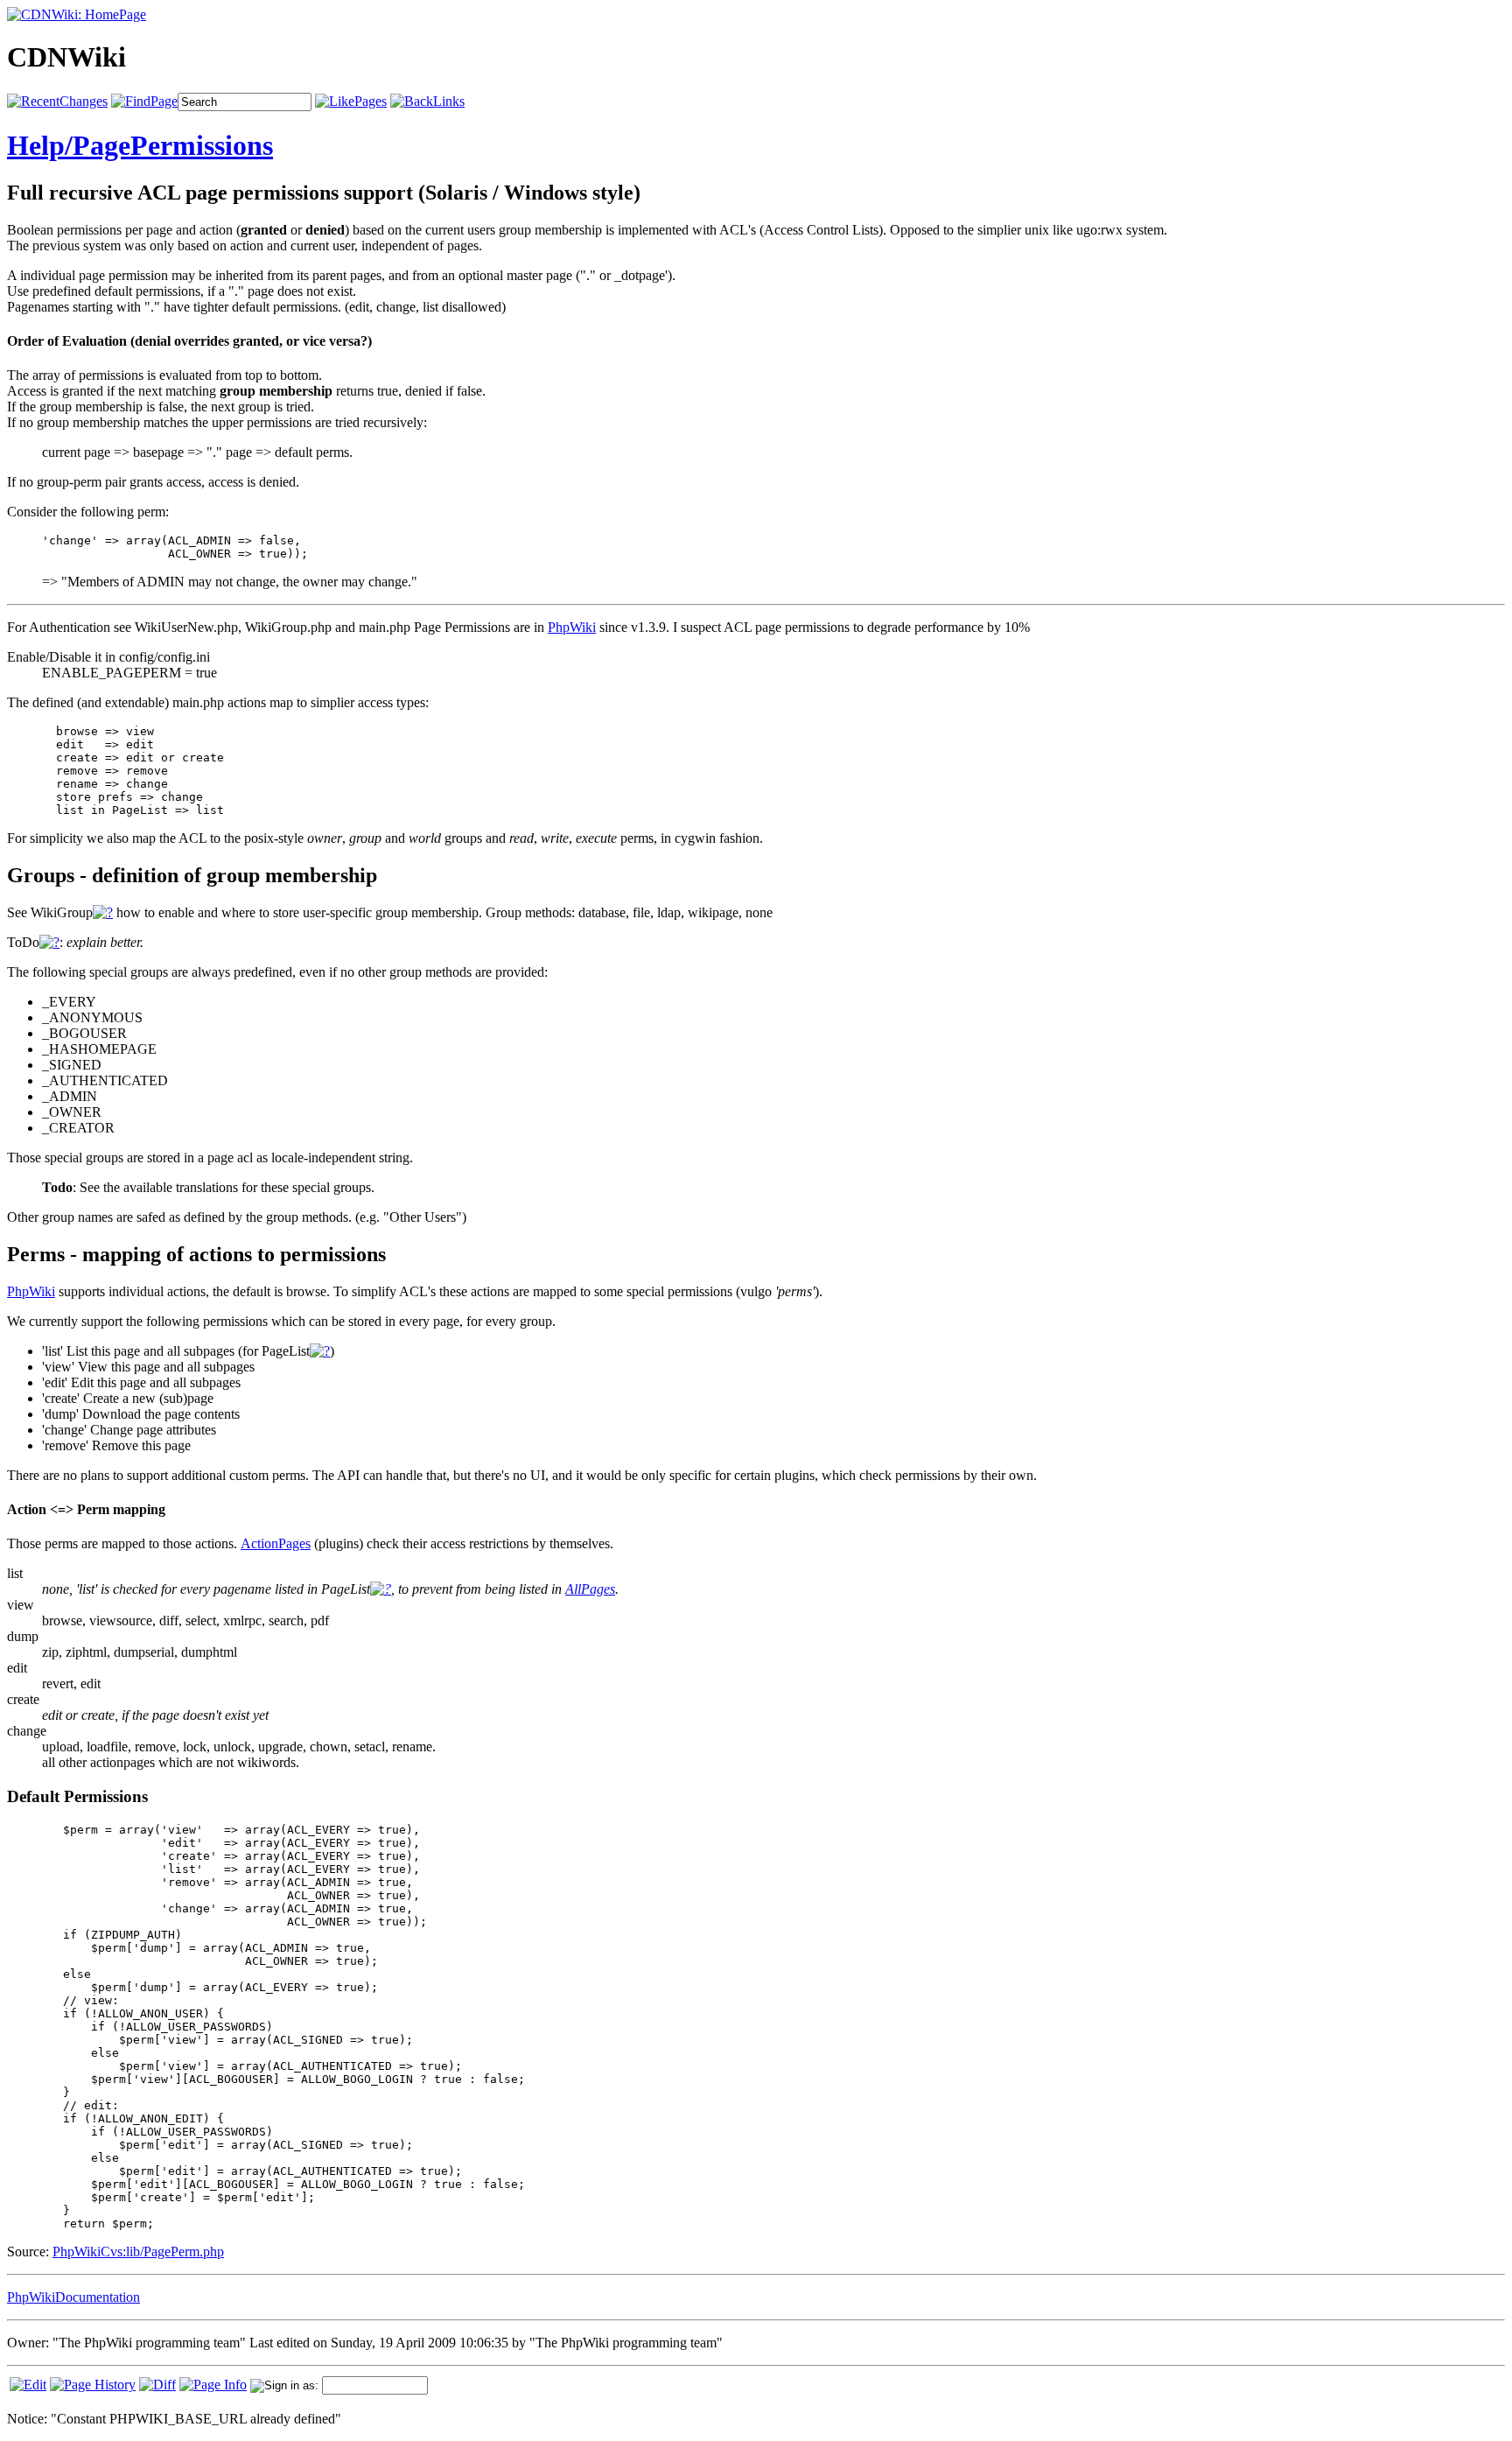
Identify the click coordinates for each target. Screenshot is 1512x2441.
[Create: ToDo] (49, 942)
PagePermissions (173, 145)
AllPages (590, 1589)
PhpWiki (572, 627)
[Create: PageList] (320, 1351)
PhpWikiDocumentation (73, 2297)
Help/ (40, 145)
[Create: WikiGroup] (103, 912)
